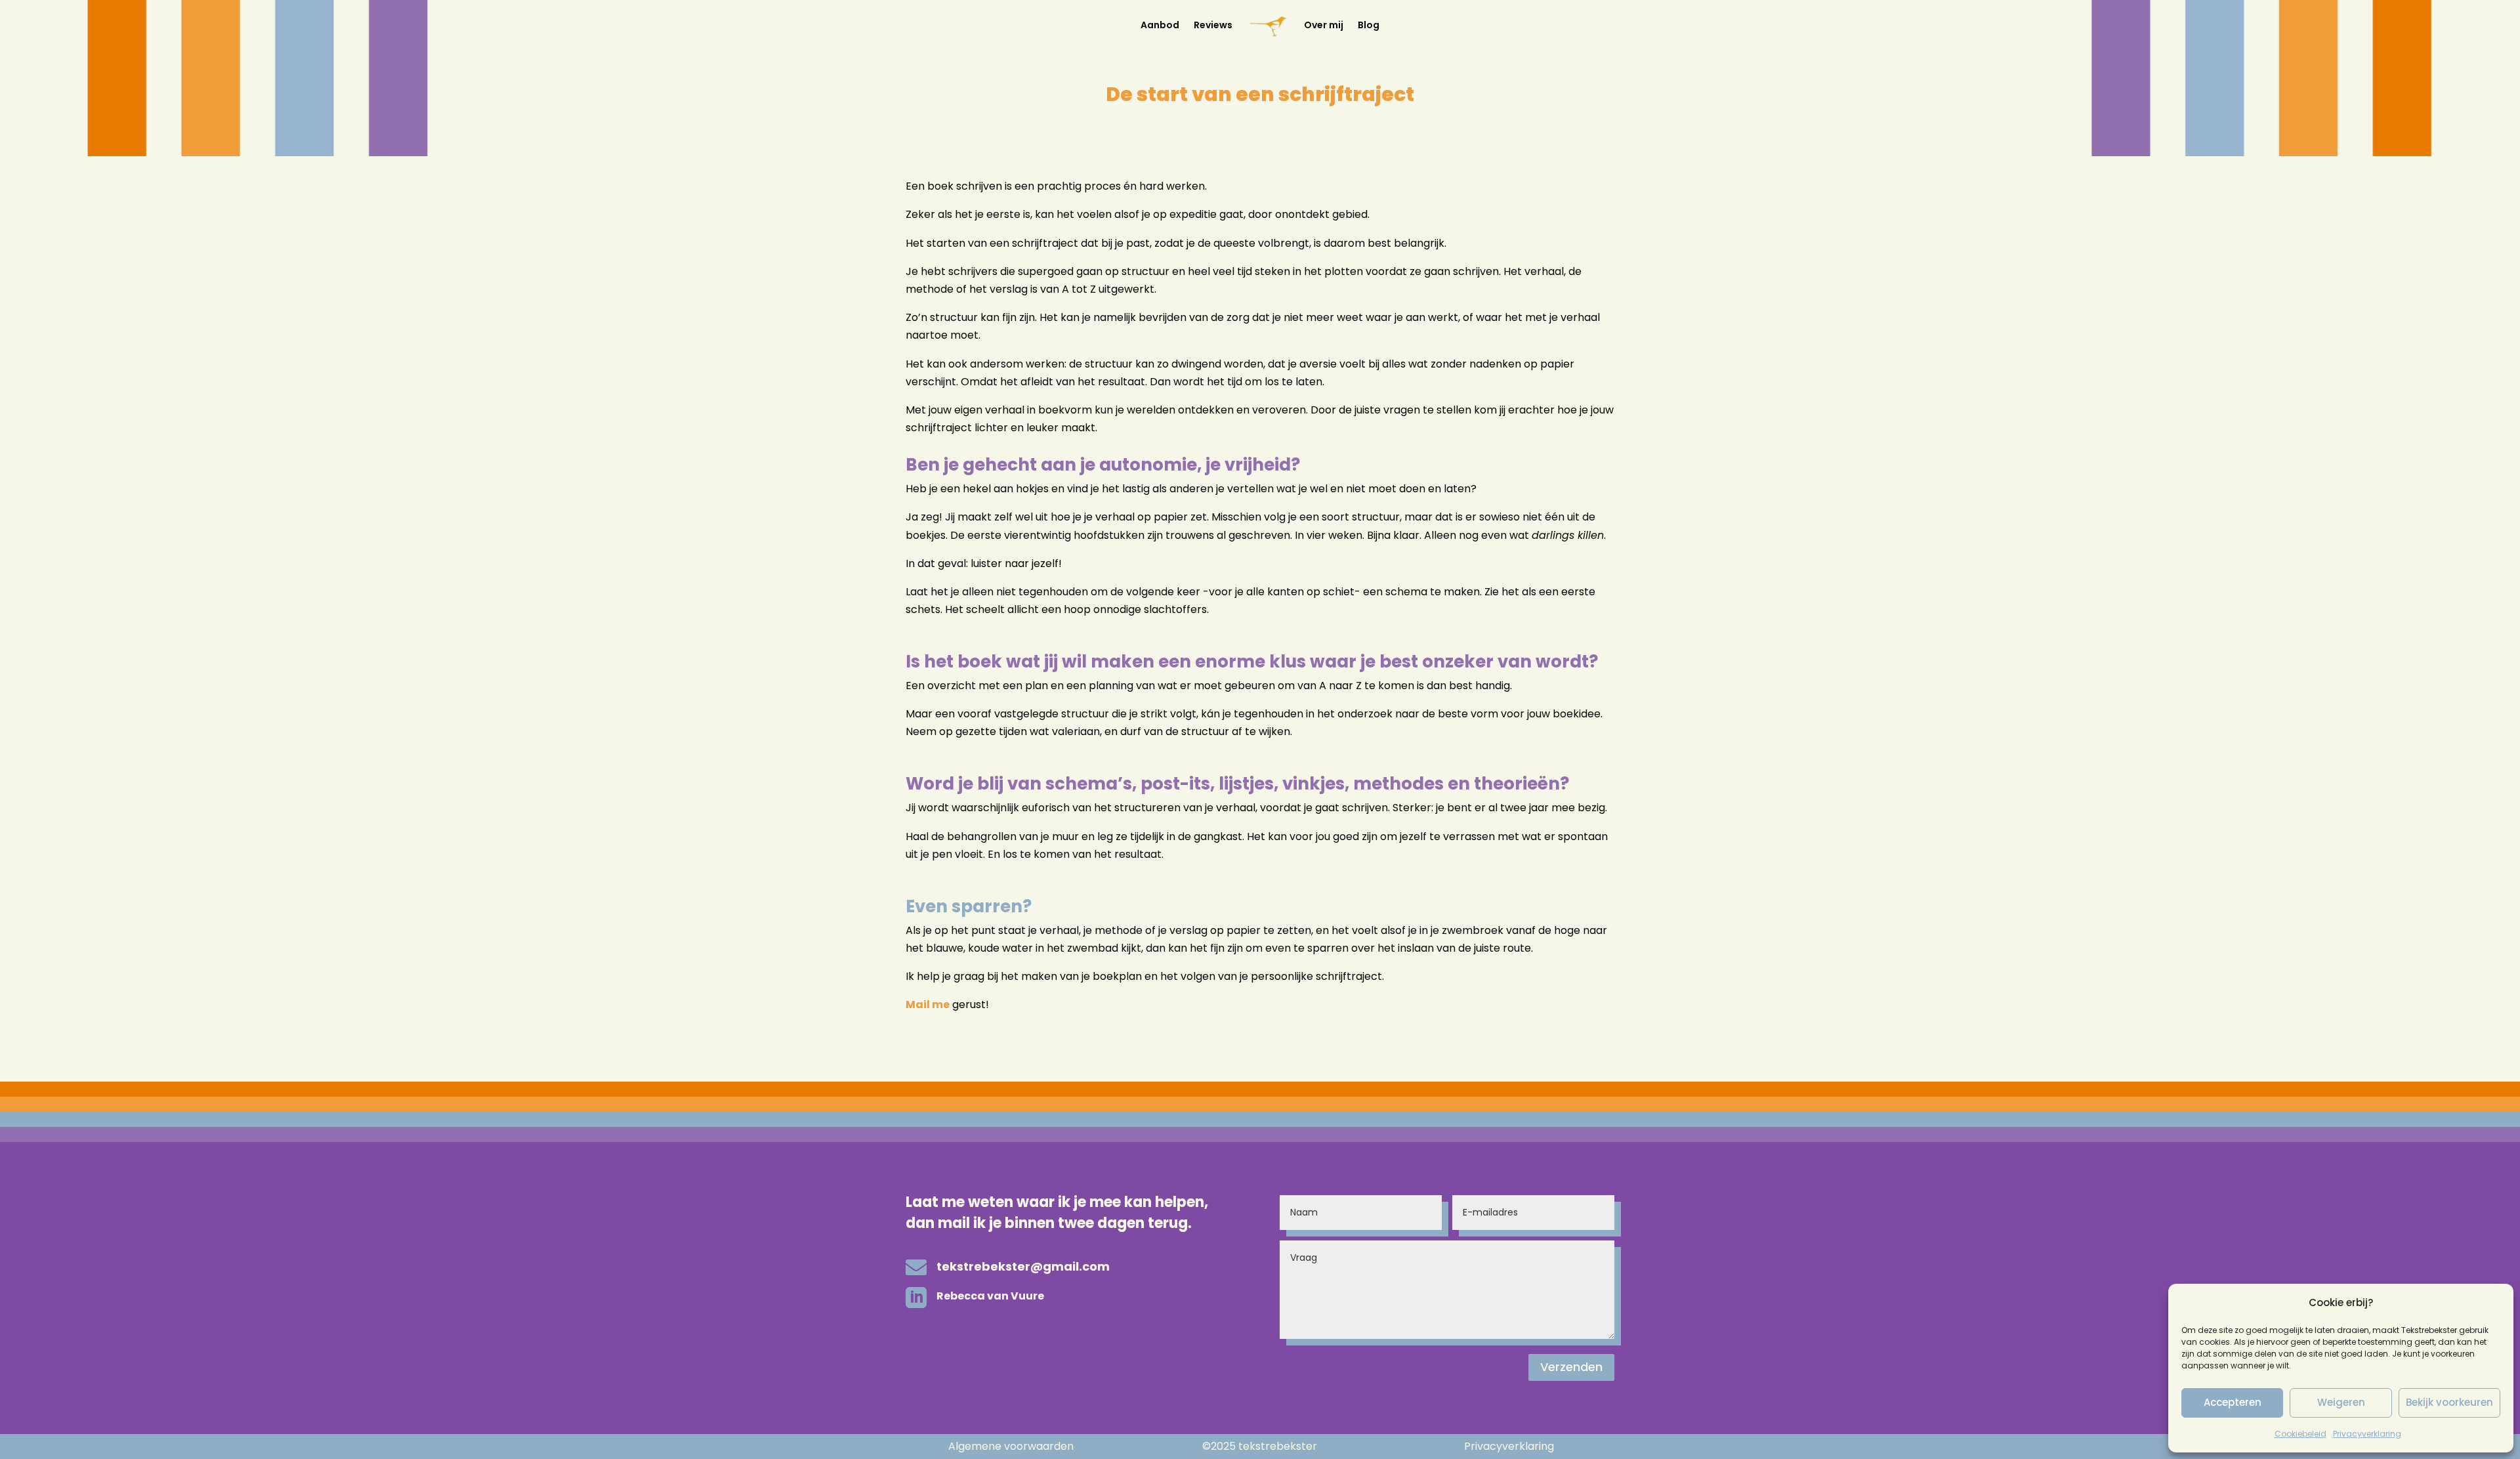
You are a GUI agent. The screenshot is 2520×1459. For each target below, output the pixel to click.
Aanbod (1160, 25)
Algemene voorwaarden (1011, 1446)
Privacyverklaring (2367, 1434)
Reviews (1213, 25)
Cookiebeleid (2300, 1434)
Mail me (928, 1004)
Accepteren (2233, 1402)
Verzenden (1571, 1367)
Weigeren (2341, 1402)
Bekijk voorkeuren (2449, 1402)
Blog (1369, 25)
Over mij (1324, 25)
